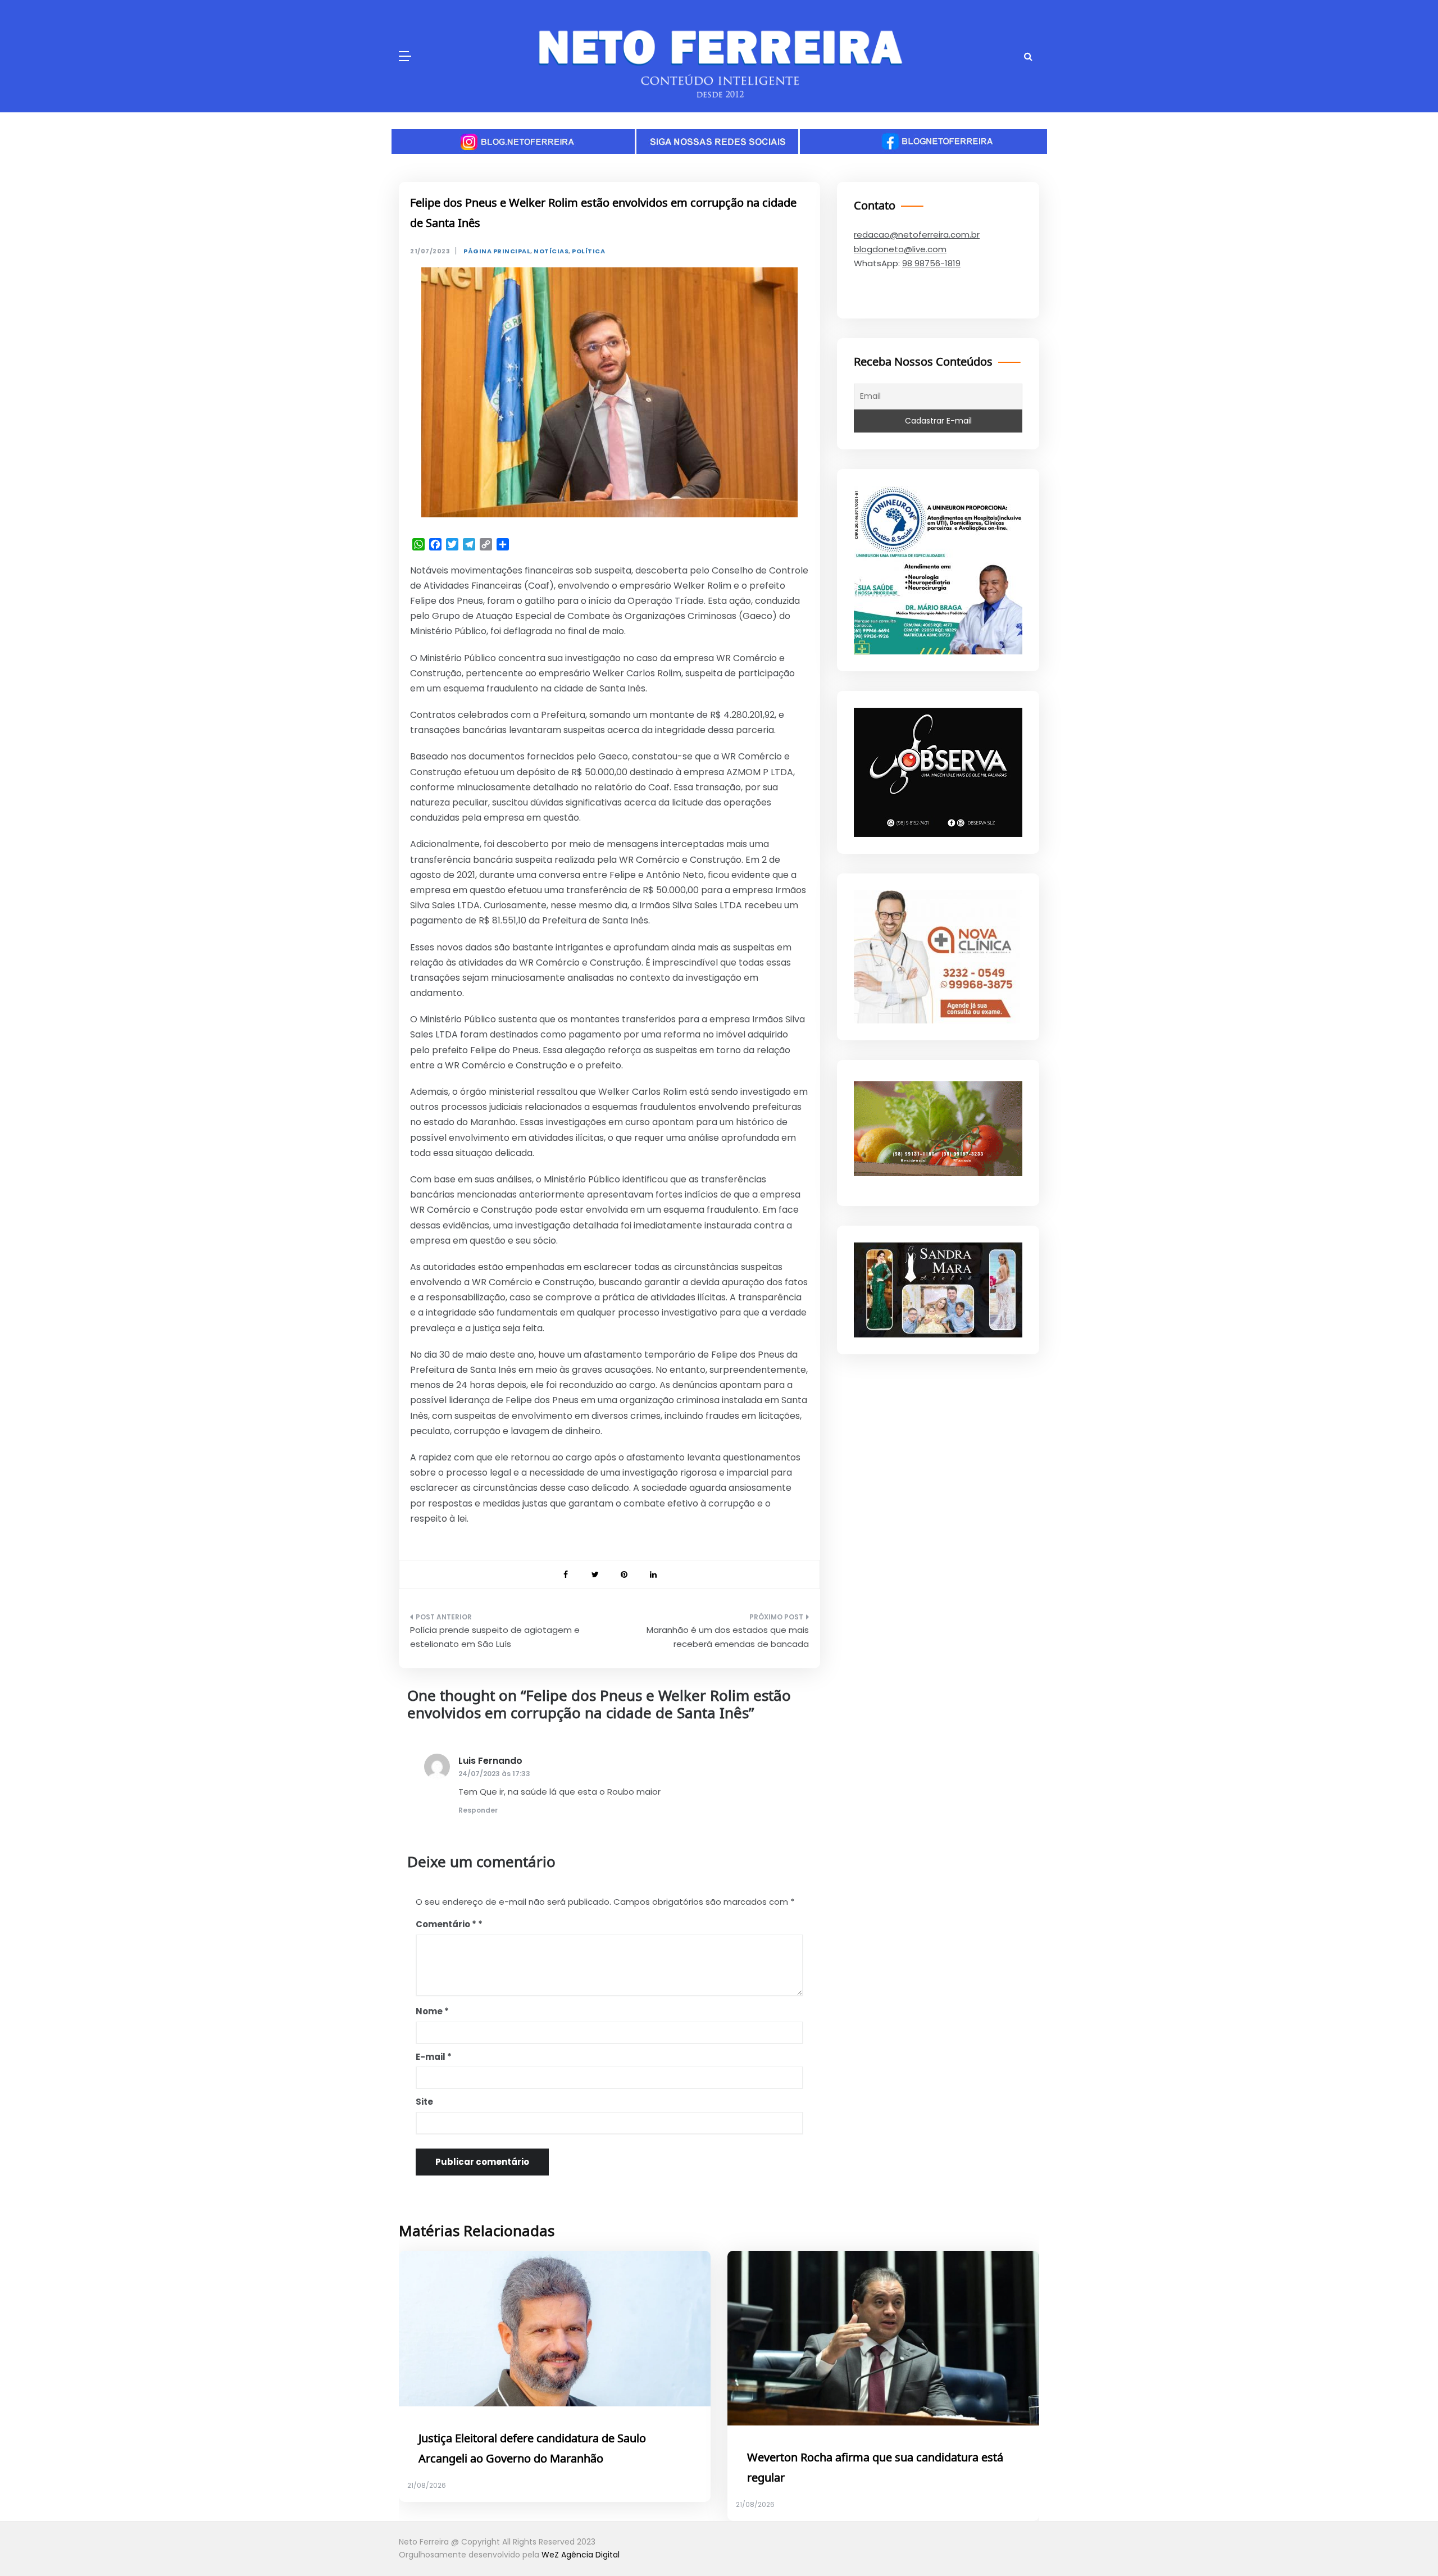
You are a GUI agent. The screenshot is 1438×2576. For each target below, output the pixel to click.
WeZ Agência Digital (581, 2555)
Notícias (551, 251)
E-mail (434, 2057)
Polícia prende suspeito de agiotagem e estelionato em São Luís (495, 1637)
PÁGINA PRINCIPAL (497, 251)
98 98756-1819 (931, 263)
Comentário (446, 1924)
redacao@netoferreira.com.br (917, 235)
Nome (432, 2011)
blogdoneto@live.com (900, 249)
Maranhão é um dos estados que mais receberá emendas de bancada (728, 1637)
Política (588, 251)
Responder (478, 1810)
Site (424, 2102)
